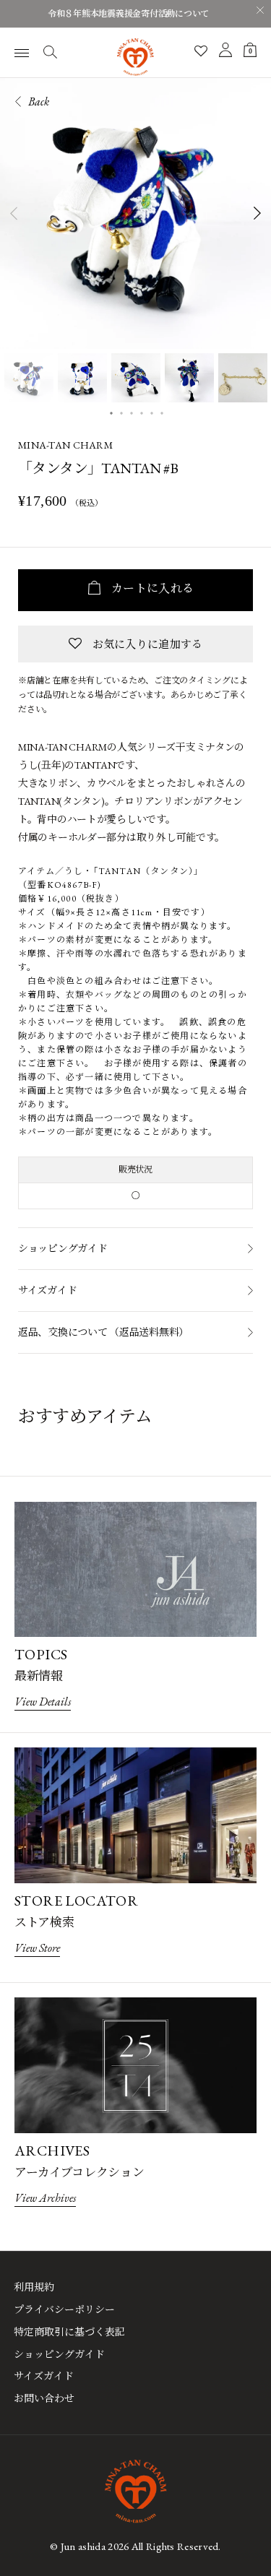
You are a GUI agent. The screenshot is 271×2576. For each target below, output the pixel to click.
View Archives (45, 2198)
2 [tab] (121, 412)
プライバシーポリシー (64, 2309)
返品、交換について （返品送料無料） (103, 1332)
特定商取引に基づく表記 (69, 2332)
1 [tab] (111, 412)
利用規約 (34, 2287)
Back (38, 101)
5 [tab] (152, 412)
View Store (37, 1948)
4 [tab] (142, 412)
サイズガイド (47, 1290)
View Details (43, 1702)
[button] (135, 644)
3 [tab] (132, 412)
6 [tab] (162, 412)
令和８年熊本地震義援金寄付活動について (128, 14)
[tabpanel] (135, 213)
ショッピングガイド (63, 1248)
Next (258, 213)
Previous (13, 213)
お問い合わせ (44, 2398)
